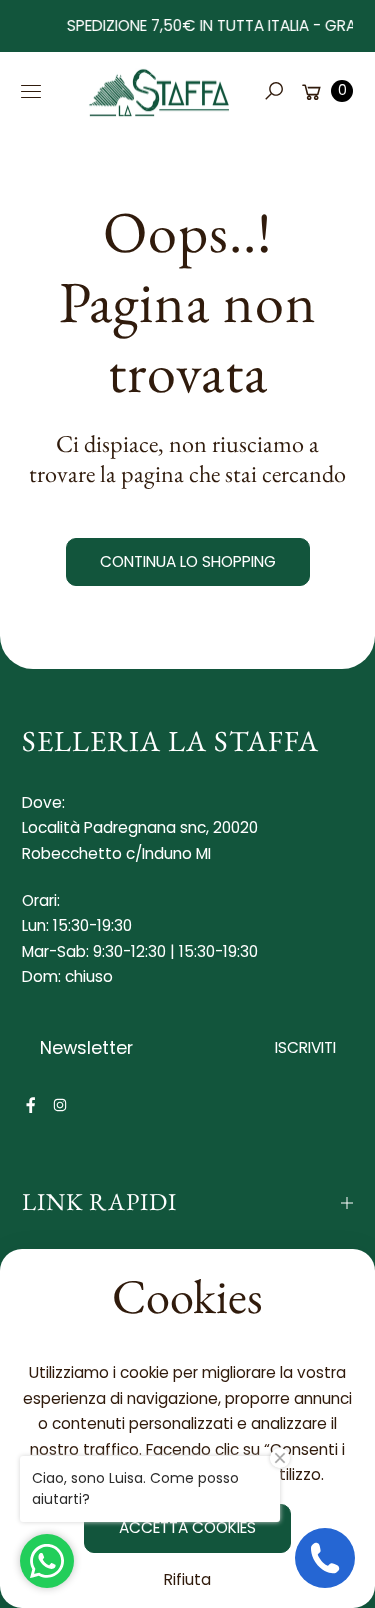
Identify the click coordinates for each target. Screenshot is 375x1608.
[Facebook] (31, 1105)
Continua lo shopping (188, 561)
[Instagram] (60, 1105)
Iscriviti (305, 1047)
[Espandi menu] (31, 91)
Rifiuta (187, 1579)
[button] (273, 91)
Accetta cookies (187, 1527)
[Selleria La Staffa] (160, 91)
